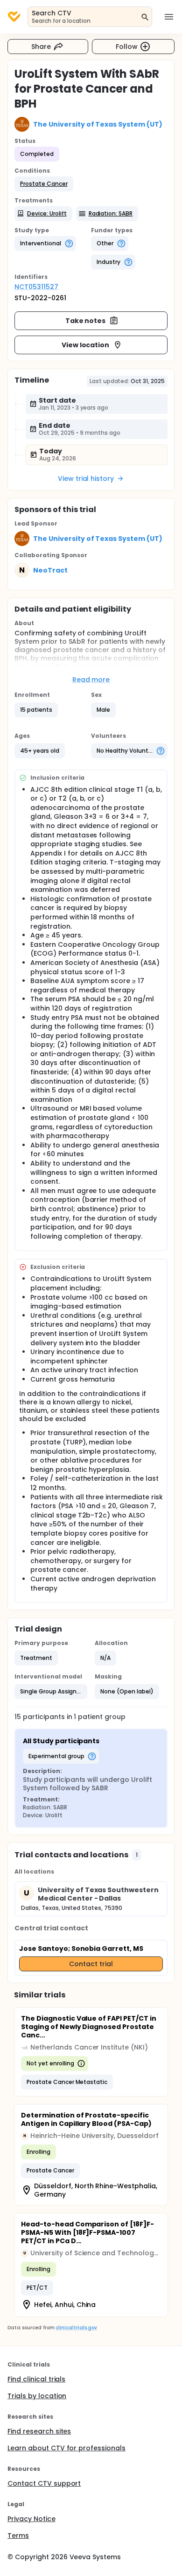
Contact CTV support (44, 2483)
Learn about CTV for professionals (66, 2448)
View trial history (86, 479)
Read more (91, 680)
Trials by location (37, 2396)
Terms (18, 2536)
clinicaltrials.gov (76, 2328)
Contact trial (91, 1964)
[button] (44, 184)
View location (86, 345)
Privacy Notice (31, 2519)
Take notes (86, 321)
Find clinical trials (36, 2379)
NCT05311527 (36, 287)
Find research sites (39, 2431)
